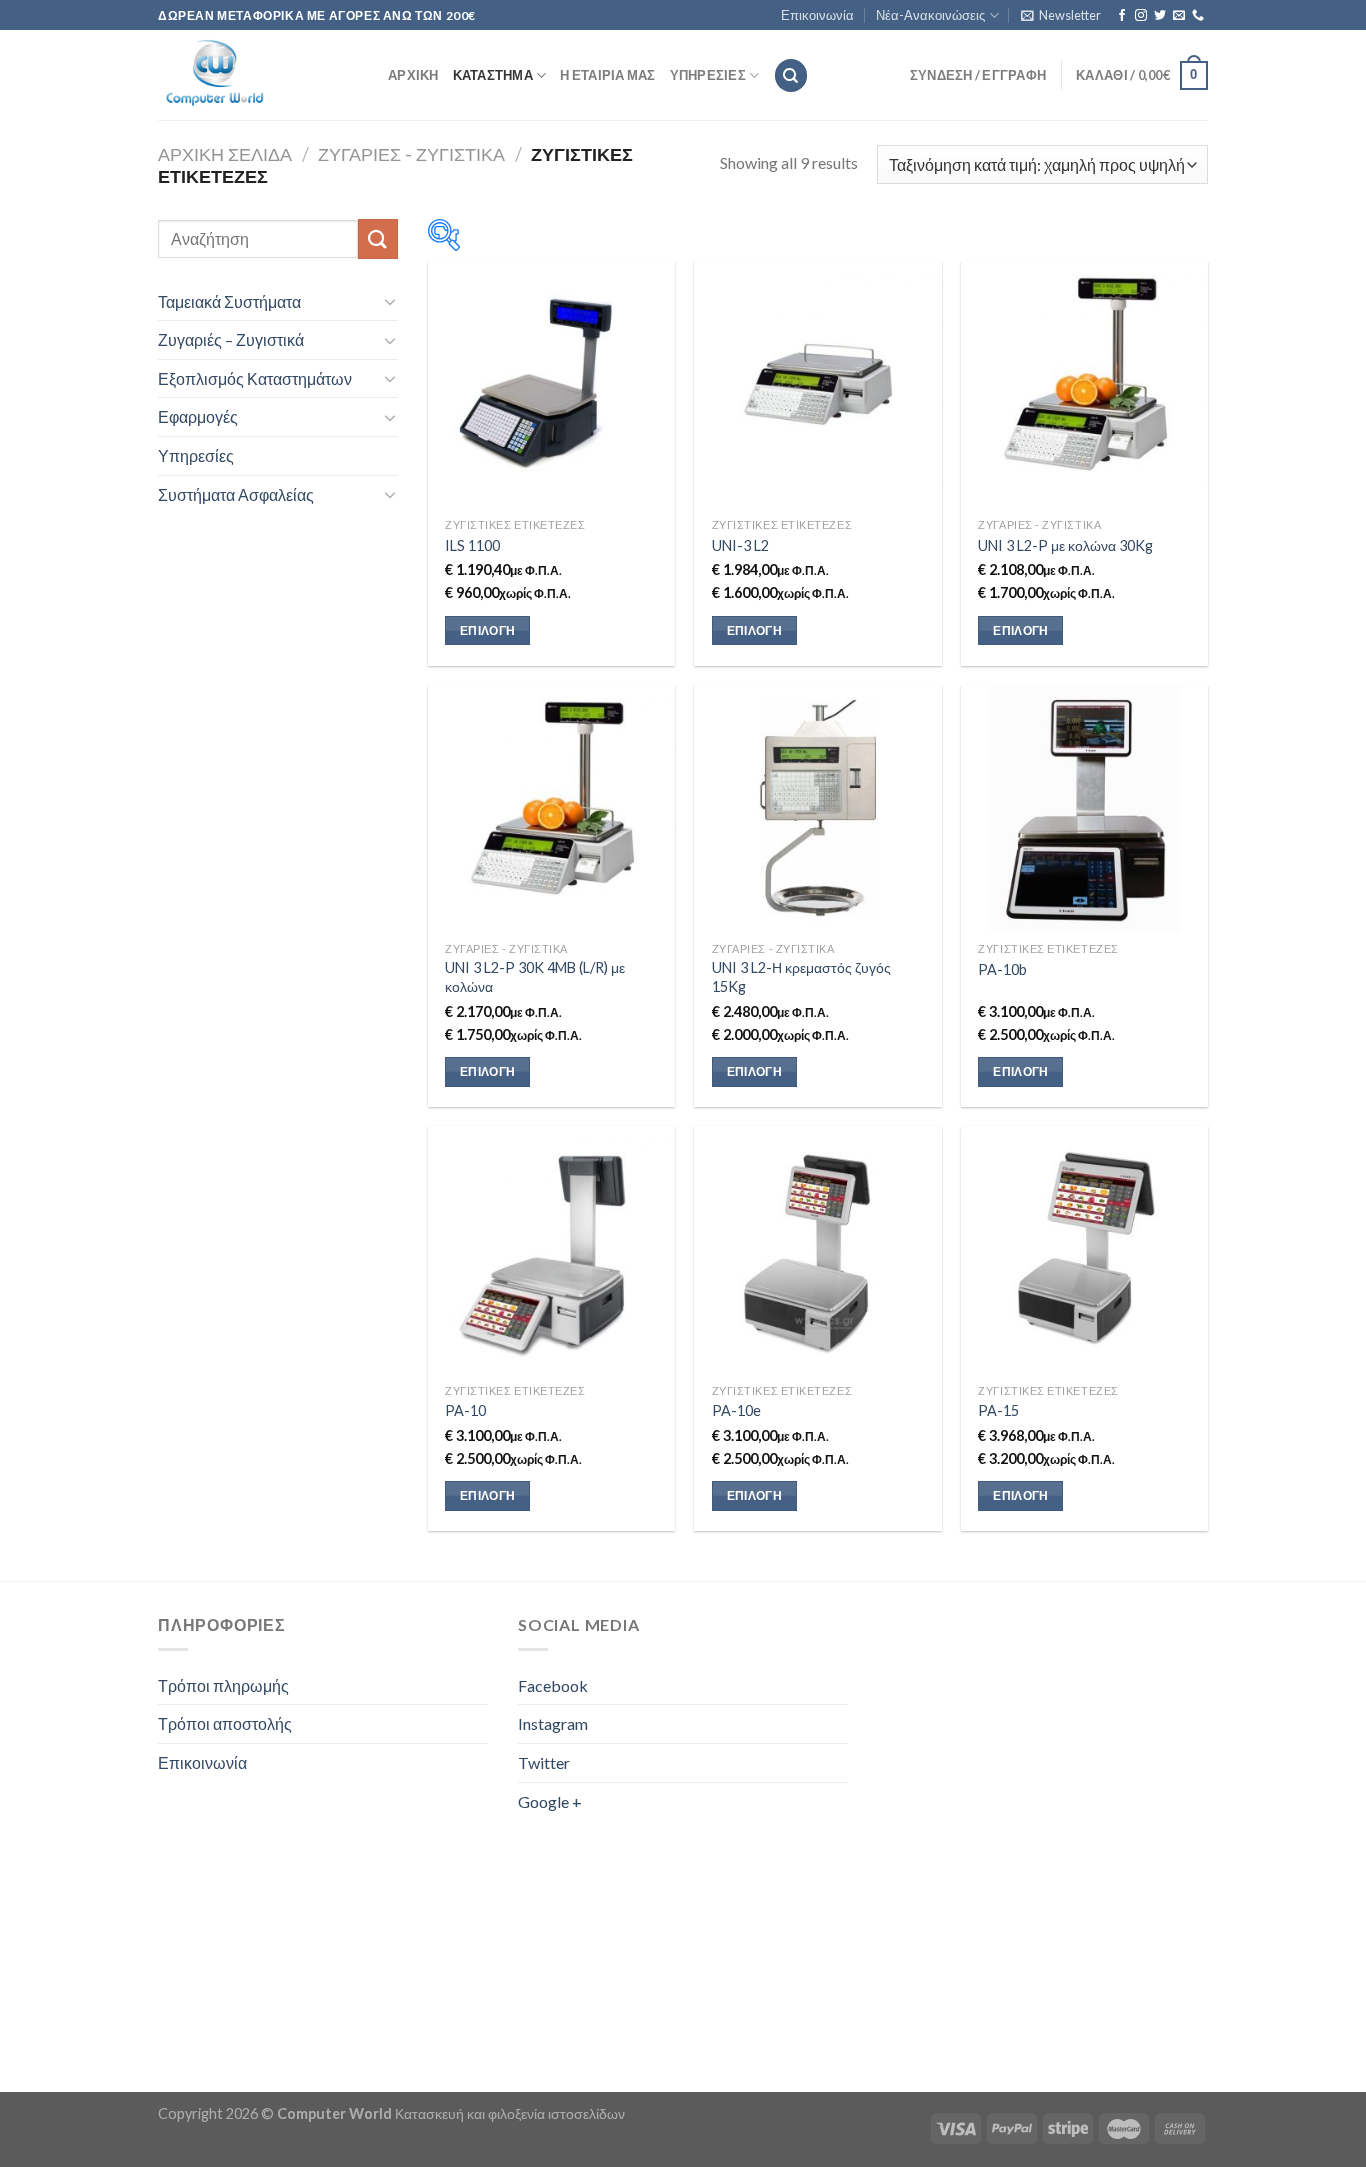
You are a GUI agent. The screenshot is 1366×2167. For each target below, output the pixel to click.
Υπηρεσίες (708, 75)
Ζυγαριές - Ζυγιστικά (411, 154)
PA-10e (736, 1410)
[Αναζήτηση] (791, 75)
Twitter (544, 1762)
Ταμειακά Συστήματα (229, 301)
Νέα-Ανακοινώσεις (930, 15)
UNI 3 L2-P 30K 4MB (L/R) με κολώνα (535, 977)
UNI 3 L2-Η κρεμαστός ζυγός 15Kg (801, 977)
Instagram (553, 1723)
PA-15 (998, 1410)
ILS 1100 (472, 545)
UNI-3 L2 (740, 545)
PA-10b (1002, 969)
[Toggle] (390, 301)
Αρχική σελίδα (225, 154)
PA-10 (465, 1410)
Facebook (553, 1685)
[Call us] (1198, 16)
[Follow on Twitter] (1160, 16)
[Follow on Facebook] (1122, 16)
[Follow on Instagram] (1141, 16)
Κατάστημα (493, 75)
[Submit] (378, 238)
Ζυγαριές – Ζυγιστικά (231, 339)
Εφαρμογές (198, 416)
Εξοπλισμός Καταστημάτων (255, 378)
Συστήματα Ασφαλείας (236, 494)
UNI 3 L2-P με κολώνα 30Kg (1065, 545)
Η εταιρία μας (607, 75)
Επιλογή (487, 630)
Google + (550, 1801)
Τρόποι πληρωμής (223, 1685)
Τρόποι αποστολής (225, 1723)
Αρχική (413, 75)
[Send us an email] (1179, 16)
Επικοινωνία (817, 15)
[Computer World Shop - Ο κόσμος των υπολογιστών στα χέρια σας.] (258, 75)
